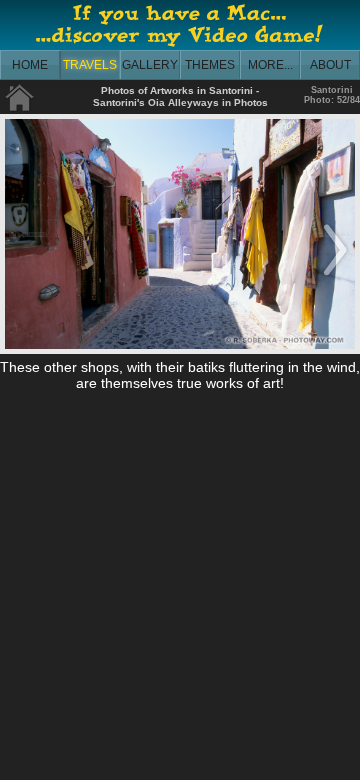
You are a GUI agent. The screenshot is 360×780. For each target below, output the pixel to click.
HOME (30, 65)
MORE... (270, 65)
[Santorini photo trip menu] (20, 107)
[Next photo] (335, 277)
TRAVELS (90, 65)
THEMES (210, 65)
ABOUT (330, 65)
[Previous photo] (25, 277)
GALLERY (150, 65)
